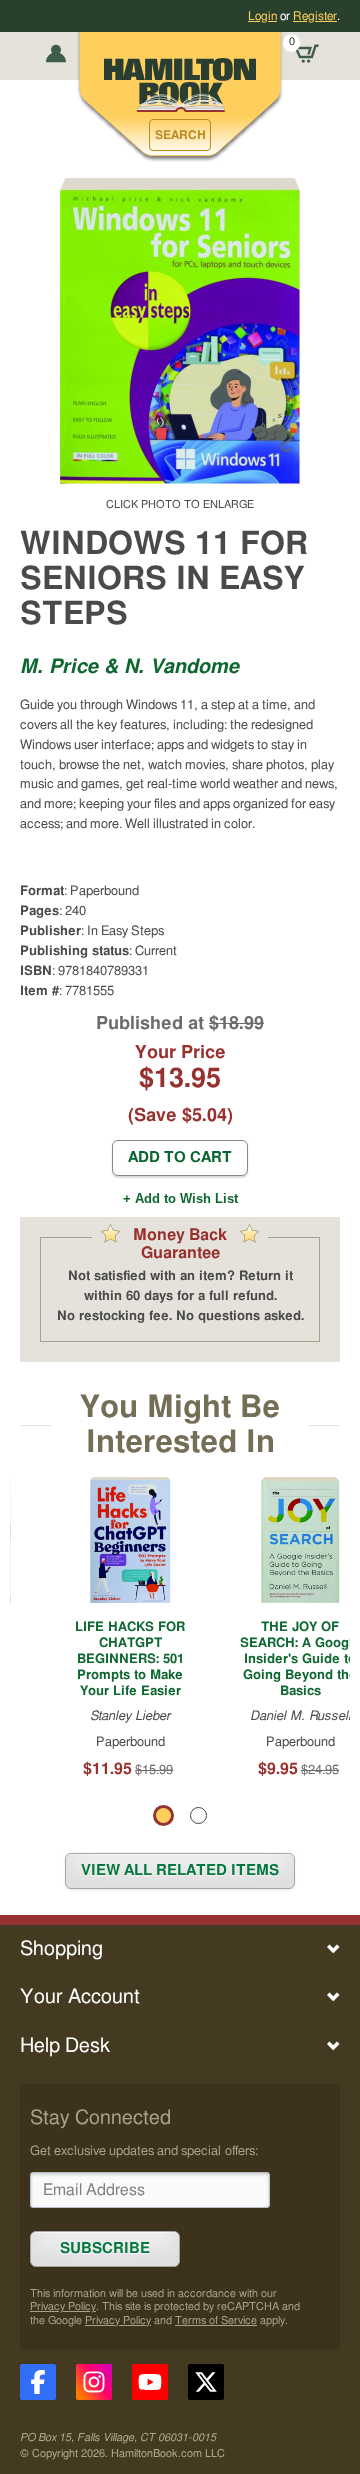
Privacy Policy (63, 2306)
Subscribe (105, 2248)
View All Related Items (180, 1870)
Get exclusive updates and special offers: (144, 2151)
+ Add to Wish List (180, 1198)
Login (262, 16)
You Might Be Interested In (180, 1424)
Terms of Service (216, 2320)
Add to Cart (180, 1157)
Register (315, 16)
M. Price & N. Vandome (129, 667)
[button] (180, 135)
